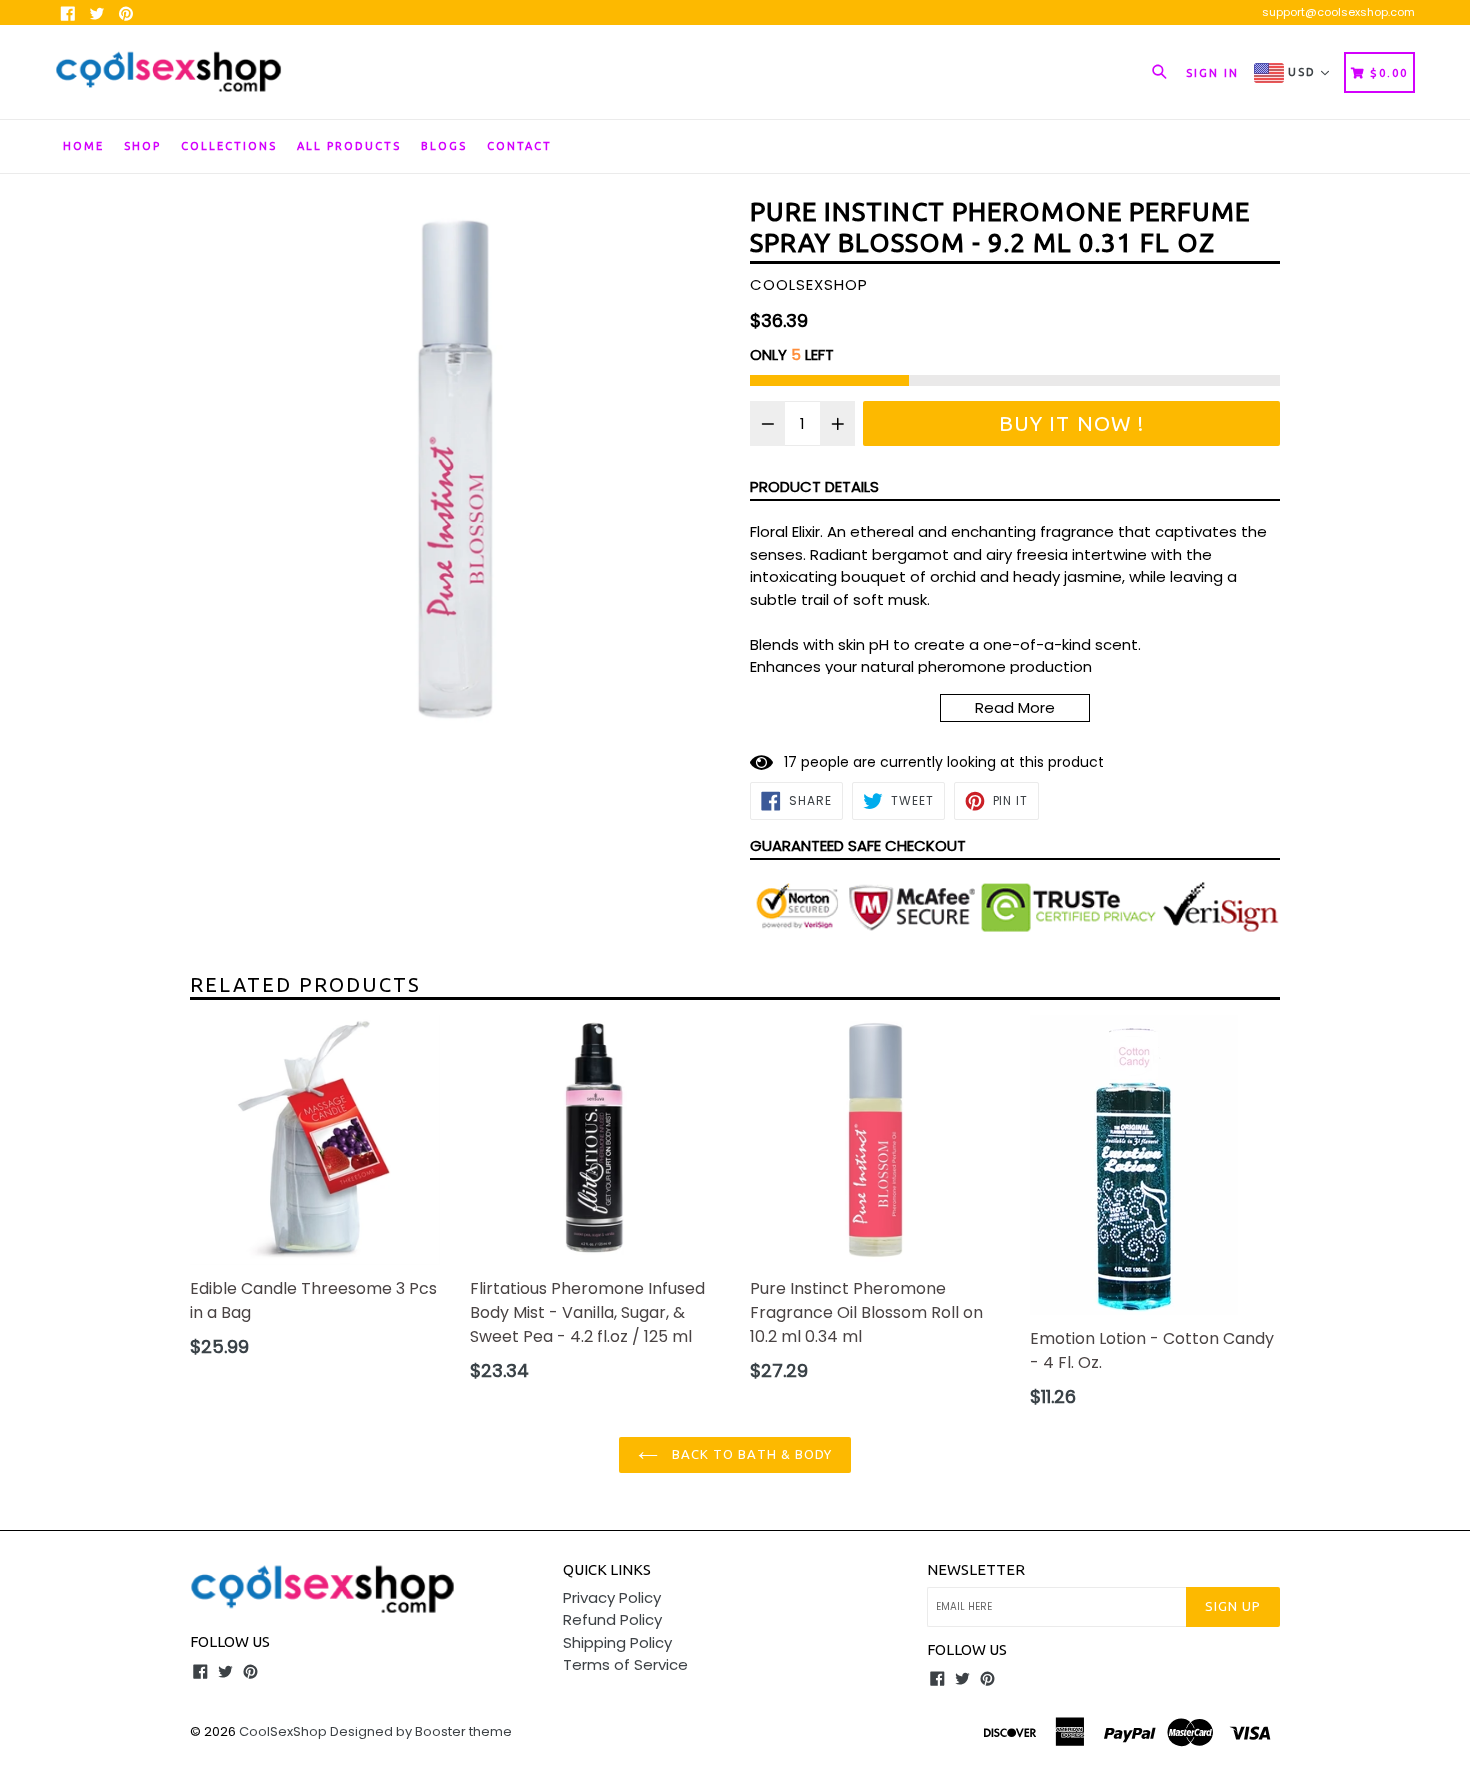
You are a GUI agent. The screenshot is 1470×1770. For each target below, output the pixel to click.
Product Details (814, 486)
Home (83, 146)
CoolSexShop (283, 1731)
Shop (142, 146)
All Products (349, 146)
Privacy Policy (612, 1597)
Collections (229, 146)
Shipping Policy (617, 1642)
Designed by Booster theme (421, 1731)
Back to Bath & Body (750, 1454)
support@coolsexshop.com (1338, 12)
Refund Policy (612, 1619)
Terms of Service (625, 1664)
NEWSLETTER (976, 1569)
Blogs (444, 146)
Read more (1015, 707)
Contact (519, 146)
